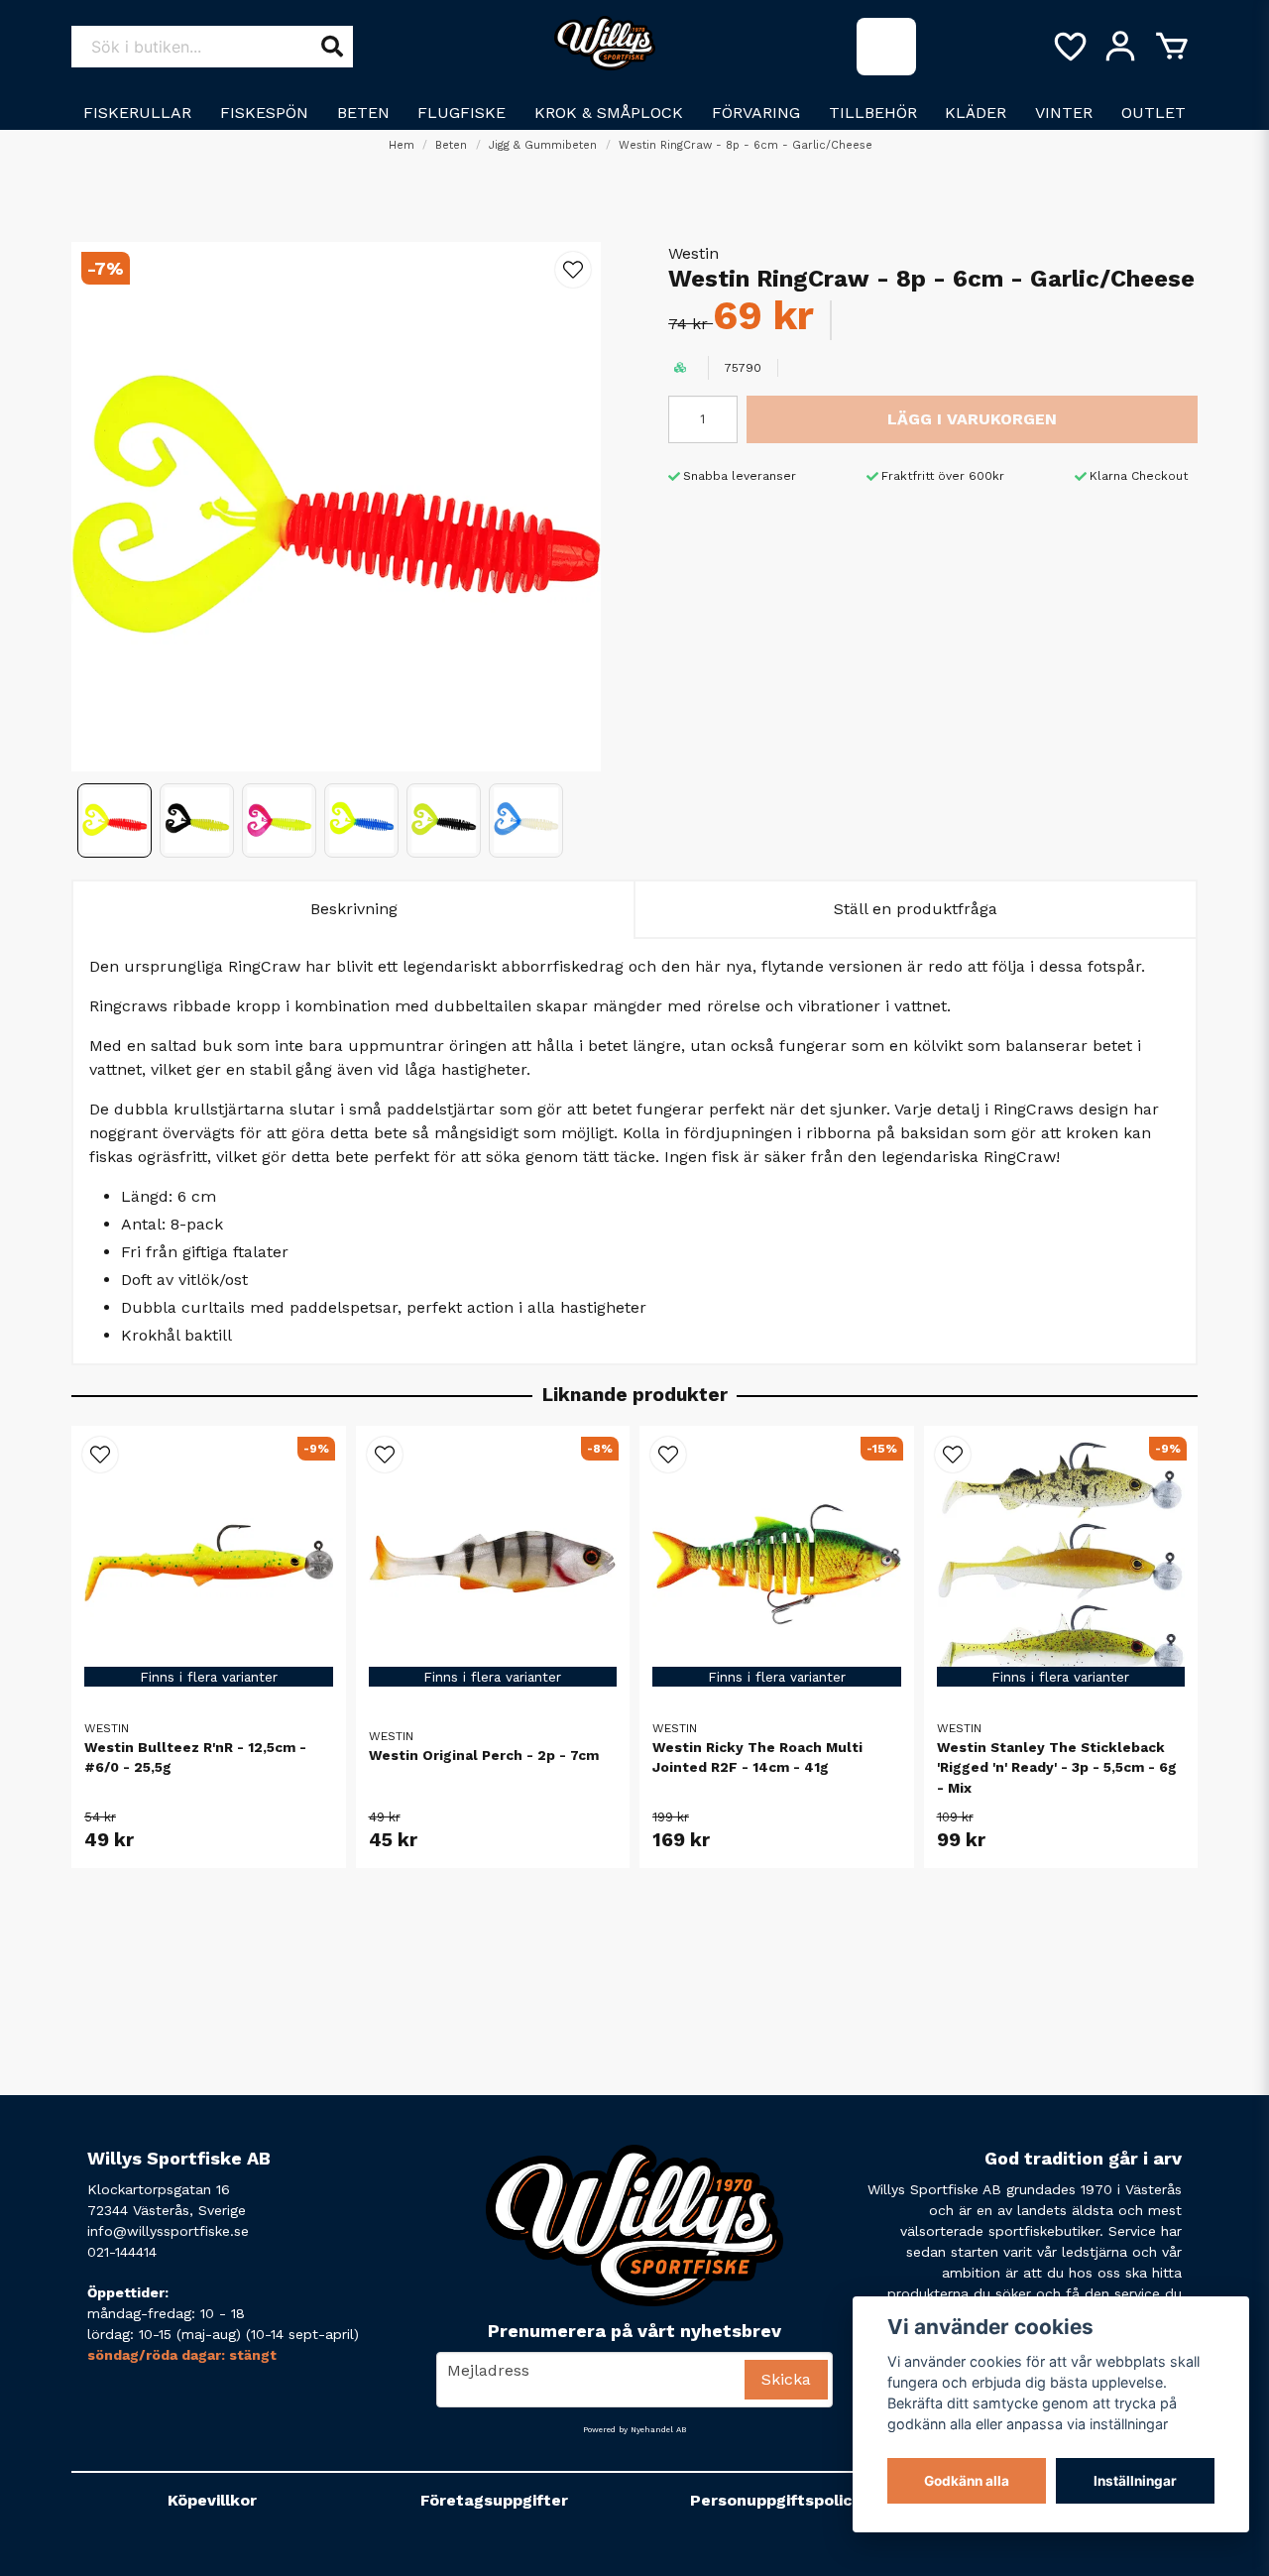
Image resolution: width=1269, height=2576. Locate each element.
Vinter (1064, 113)
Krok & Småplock (609, 113)
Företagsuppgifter (494, 2500)
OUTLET (1154, 113)
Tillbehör (873, 113)
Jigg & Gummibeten (543, 145)
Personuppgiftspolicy (776, 2500)
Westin (693, 253)
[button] (573, 270)
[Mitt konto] (1120, 47)
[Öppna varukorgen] (1172, 47)
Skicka (786, 2379)
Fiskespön (264, 113)
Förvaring (756, 113)
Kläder (976, 113)
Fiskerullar (137, 113)
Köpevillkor (212, 2500)
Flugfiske (461, 113)
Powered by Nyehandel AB (634, 2430)
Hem (402, 145)
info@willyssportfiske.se (168, 2231)
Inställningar (1135, 2481)
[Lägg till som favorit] (1069, 47)
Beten (363, 113)
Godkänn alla (967, 2481)
